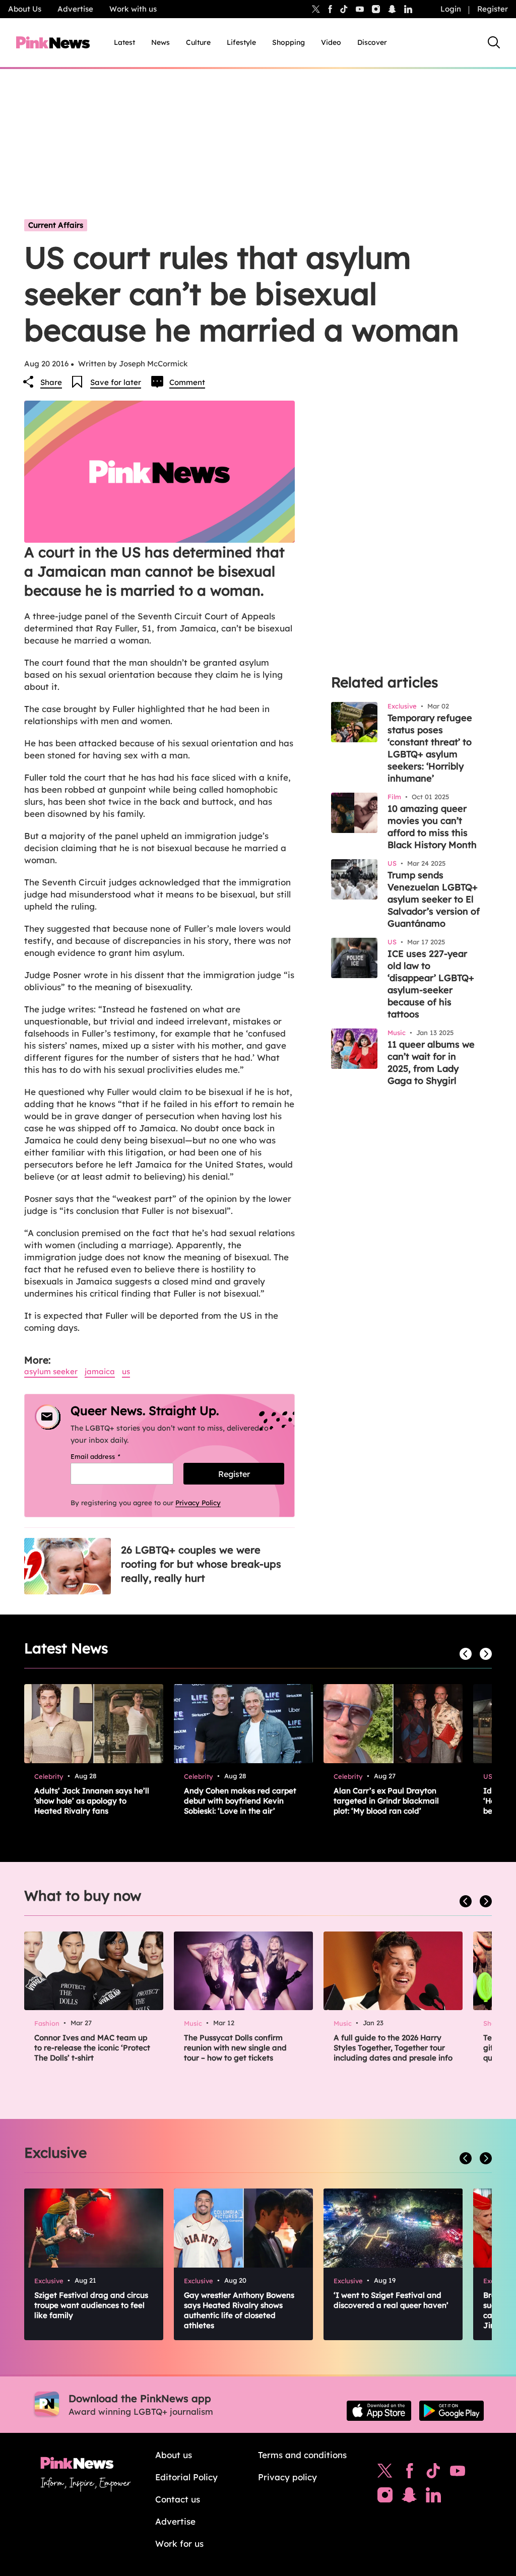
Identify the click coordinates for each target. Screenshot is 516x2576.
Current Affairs (56, 225)
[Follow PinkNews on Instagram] (385, 2497)
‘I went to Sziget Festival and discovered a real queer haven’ (391, 2300)
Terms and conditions (302, 2455)
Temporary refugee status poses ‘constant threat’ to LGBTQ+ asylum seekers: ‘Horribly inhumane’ (430, 748)
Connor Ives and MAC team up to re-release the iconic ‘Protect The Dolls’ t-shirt (92, 2048)
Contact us (178, 2499)
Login (451, 9)
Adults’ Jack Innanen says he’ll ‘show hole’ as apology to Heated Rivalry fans (92, 1801)
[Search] (494, 42)
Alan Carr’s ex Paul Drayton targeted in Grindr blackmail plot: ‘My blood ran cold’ (386, 1801)
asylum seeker (51, 1371)
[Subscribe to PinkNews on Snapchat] (409, 2497)
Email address (108, 1456)
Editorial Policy (186, 2477)
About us (174, 2455)
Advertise (75, 9)
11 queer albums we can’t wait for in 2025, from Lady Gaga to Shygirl (431, 1062)
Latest (124, 42)
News (160, 42)
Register (493, 9)
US (126, 1371)
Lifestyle (241, 42)
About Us (25, 9)
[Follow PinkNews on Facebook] (409, 2473)
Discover (372, 42)
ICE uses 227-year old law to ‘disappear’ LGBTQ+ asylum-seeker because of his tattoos (431, 984)
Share (51, 382)
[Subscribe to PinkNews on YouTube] (458, 2473)
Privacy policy (287, 2477)
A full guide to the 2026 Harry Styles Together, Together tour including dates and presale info (393, 2048)
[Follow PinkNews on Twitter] (385, 2473)
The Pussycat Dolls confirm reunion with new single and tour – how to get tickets (235, 2048)
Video (331, 42)
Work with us (133, 9)
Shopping (288, 42)
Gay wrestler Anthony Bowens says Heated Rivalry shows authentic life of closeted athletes (239, 2310)
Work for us (179, 2543)
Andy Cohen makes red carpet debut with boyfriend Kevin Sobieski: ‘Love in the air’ (240, 1801)
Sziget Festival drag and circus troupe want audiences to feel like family (91, 2305)
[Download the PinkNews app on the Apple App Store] (379, 2411)
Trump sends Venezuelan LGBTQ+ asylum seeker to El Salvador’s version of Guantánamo (434, 899)
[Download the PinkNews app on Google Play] (451, 2411)
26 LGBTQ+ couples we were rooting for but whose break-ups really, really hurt (201, 1564)
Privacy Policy (198, 1503)
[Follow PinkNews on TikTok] (433, 2473)
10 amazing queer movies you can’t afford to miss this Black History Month (432, 827)
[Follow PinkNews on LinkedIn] (408, 9)
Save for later (116, 382)
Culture (198, 42)
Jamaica (100, 1371)
